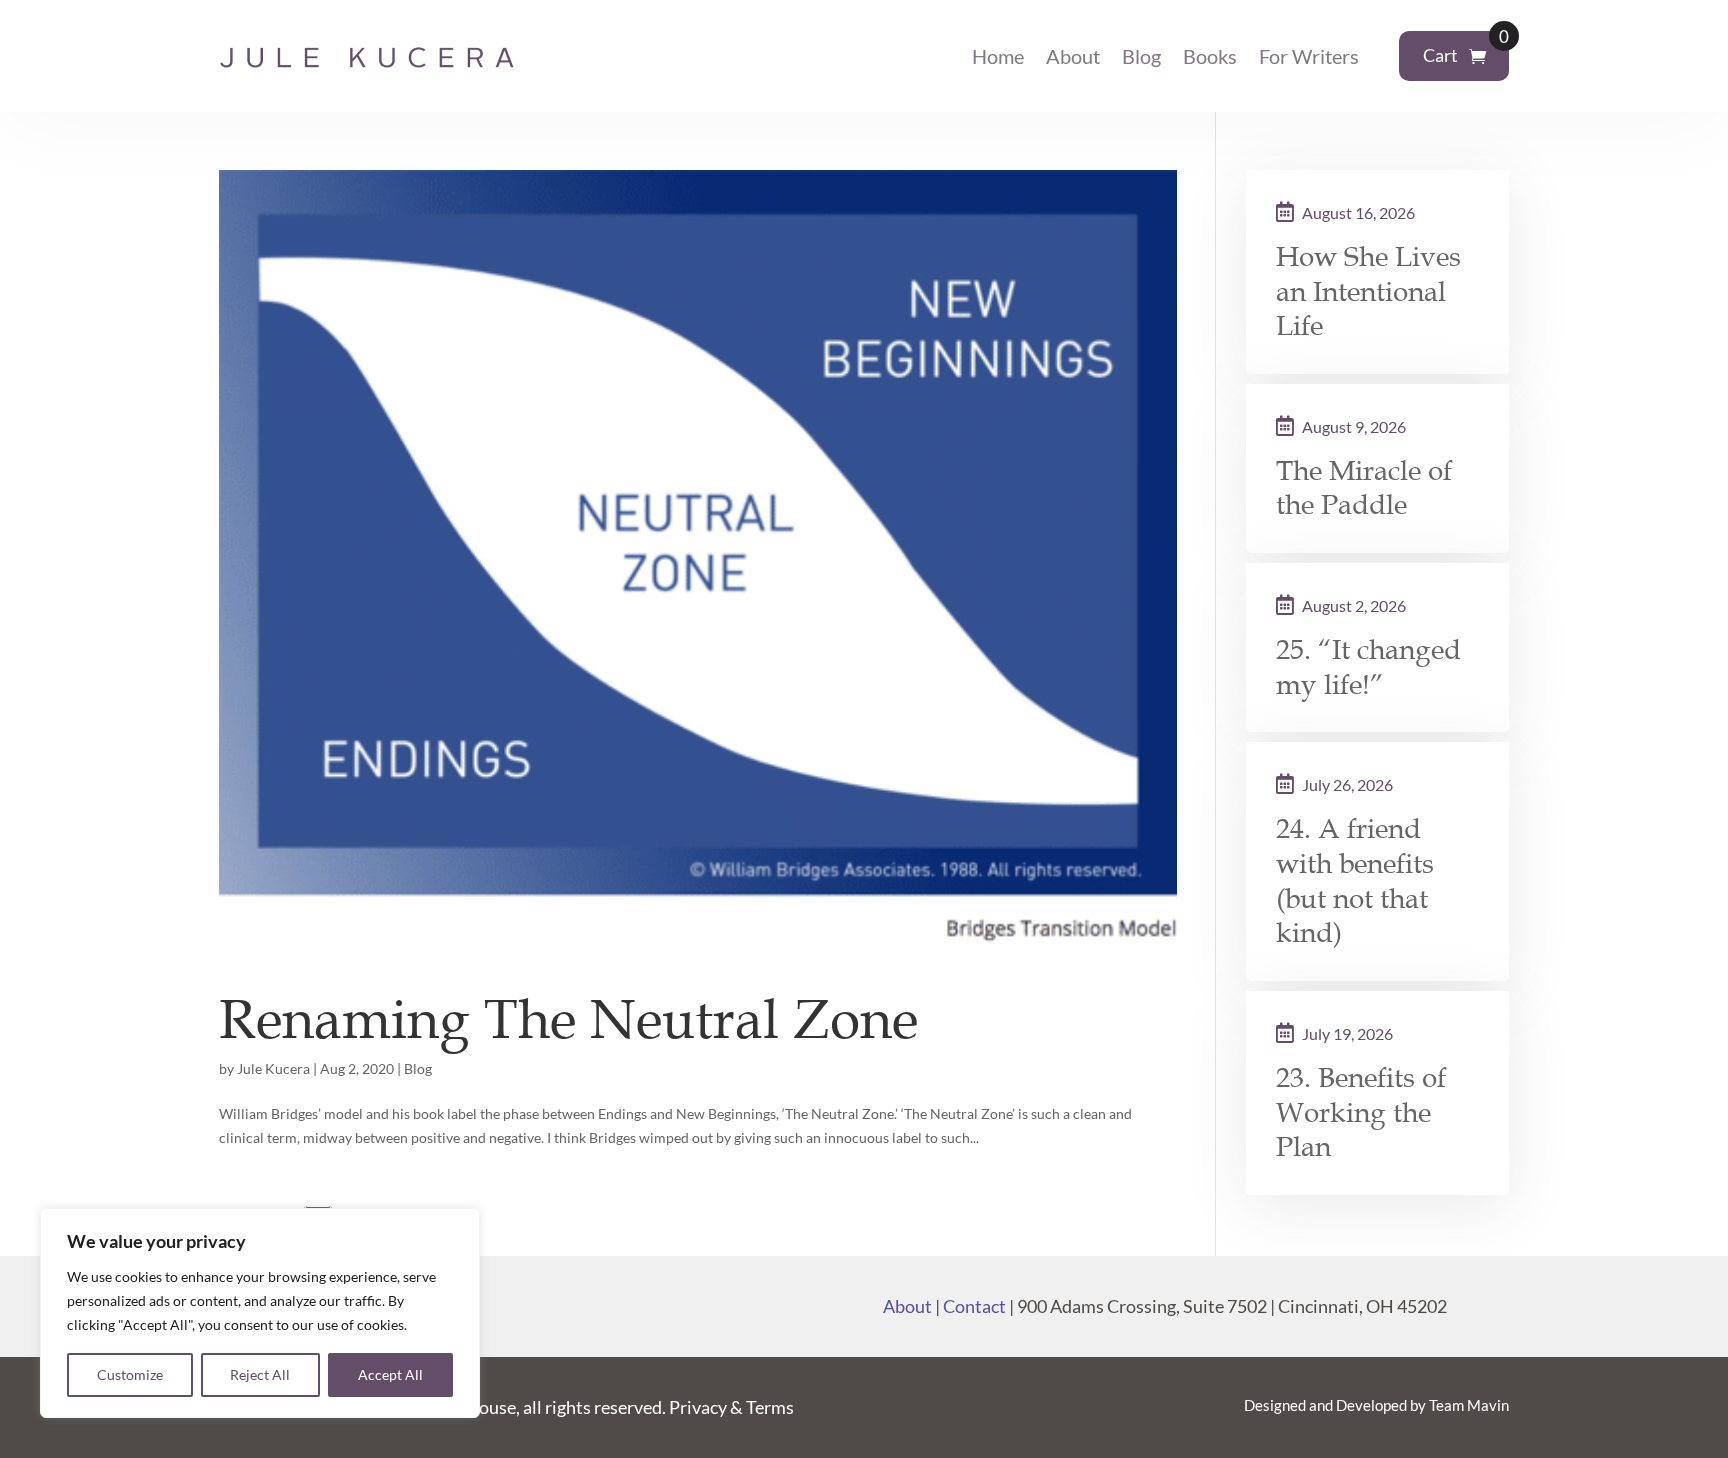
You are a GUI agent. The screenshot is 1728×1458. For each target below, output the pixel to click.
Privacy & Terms (731, 1407)
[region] (260, 1313)
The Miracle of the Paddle (1364, 488)
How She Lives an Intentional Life (1368, 291)
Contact (974, 1306)
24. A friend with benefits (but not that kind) (1355, 881)
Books (1210, 56)
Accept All (390, 1374)
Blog (1141, 56)
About (1073, 56)
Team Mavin (1469, 1405)
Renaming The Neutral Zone (568, 1019)
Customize (130, 1374)
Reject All (260, 1374)
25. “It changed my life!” (1368, 667)
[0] (1477, 56)
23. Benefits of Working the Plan (1361, 1112)
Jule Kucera (273, 1068)
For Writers (1309, 56)
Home (998, 56)
